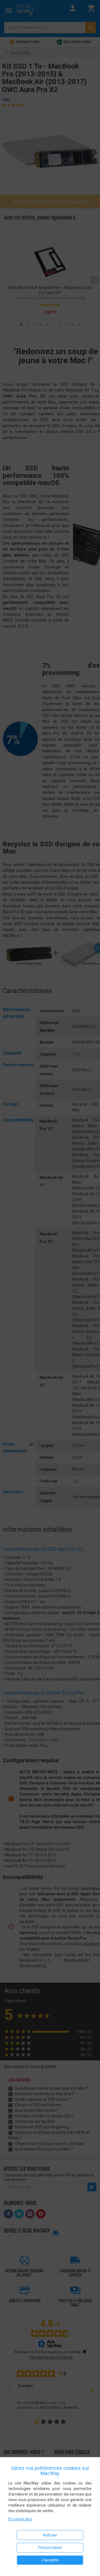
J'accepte (50, 2560)
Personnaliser (50, 2548)
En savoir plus (20, 2519)
